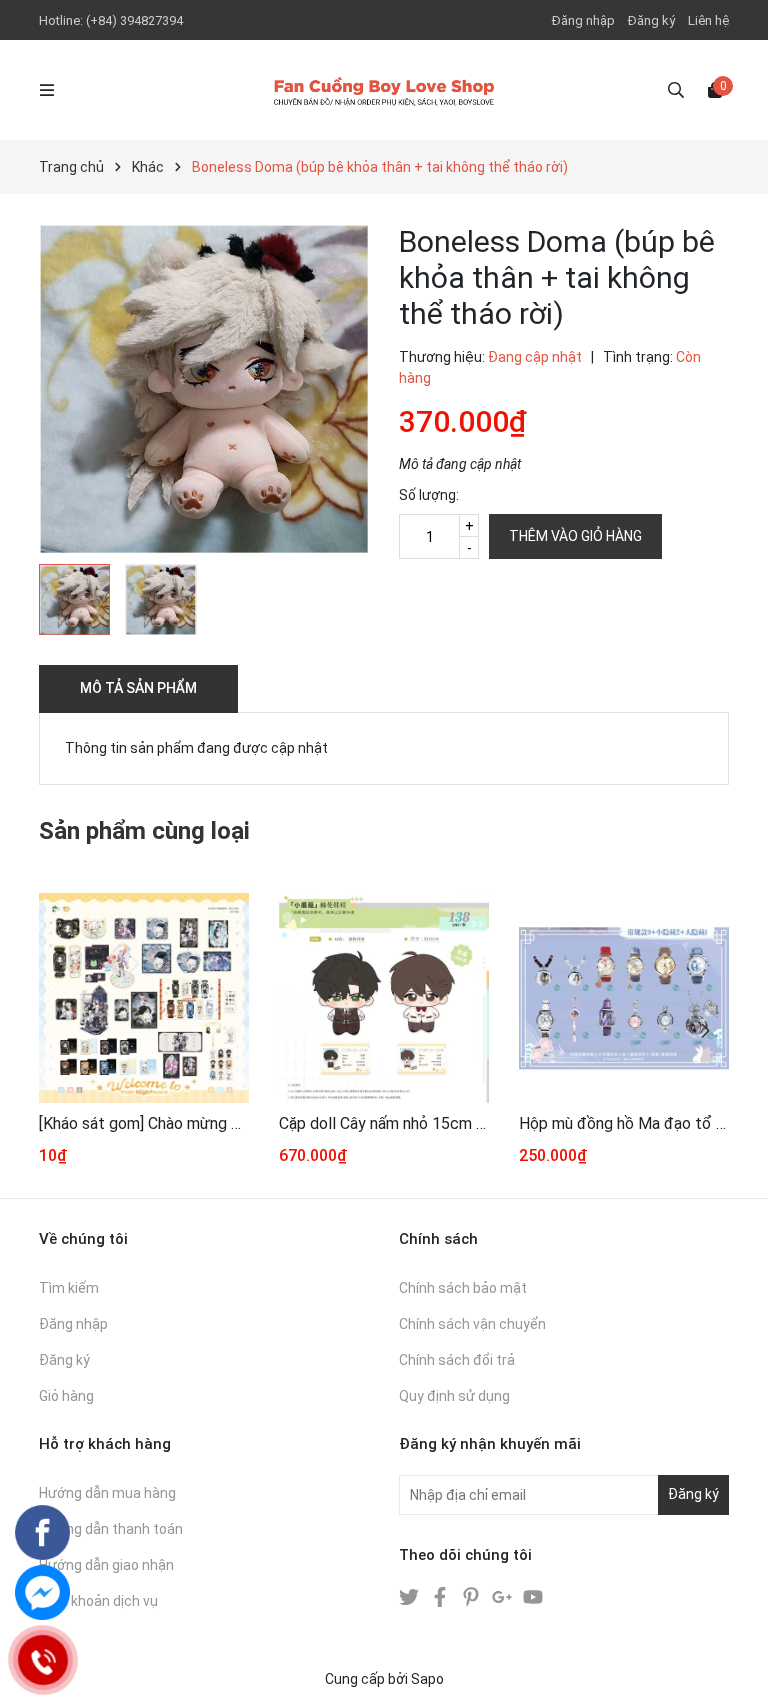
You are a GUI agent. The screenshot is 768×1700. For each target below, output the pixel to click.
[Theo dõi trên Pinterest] (472, 1596)
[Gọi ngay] (42, 1660)
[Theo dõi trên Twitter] (410, 1596)
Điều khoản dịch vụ (98, 1601)
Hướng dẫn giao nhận (106, 1565)
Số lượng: (429, 495)
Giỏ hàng (66, 1396)
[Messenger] (42, 1592)
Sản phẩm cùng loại (144, 831)
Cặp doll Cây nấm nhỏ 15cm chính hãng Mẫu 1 (384, 1123)
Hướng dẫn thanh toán (111, 1529)
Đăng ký (651, 20)
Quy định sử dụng (454, 1396)
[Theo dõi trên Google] (503, 1596)
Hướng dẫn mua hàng (107, 1493)
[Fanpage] (42, 1532)
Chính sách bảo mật (463, 1288)
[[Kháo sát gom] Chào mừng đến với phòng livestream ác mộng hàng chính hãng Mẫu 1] (144, 998)
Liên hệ (708, 20)
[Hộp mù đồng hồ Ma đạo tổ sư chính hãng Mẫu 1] (624, 998)
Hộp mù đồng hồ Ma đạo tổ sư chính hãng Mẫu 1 (624, 1123)
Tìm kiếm (69, 1288)
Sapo (427, 1679)
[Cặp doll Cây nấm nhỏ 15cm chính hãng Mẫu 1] (384, 998)
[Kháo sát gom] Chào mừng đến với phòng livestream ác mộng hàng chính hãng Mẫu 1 (144, 1123)
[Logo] (384, 90)
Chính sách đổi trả (457, 1360)
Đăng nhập (583, 20)
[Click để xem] (204, 389)
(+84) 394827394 (134, 20)
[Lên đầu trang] (733, 1665)
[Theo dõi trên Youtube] (533, 1596)
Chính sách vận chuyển (472, 1324)
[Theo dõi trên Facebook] (441, 1596)
